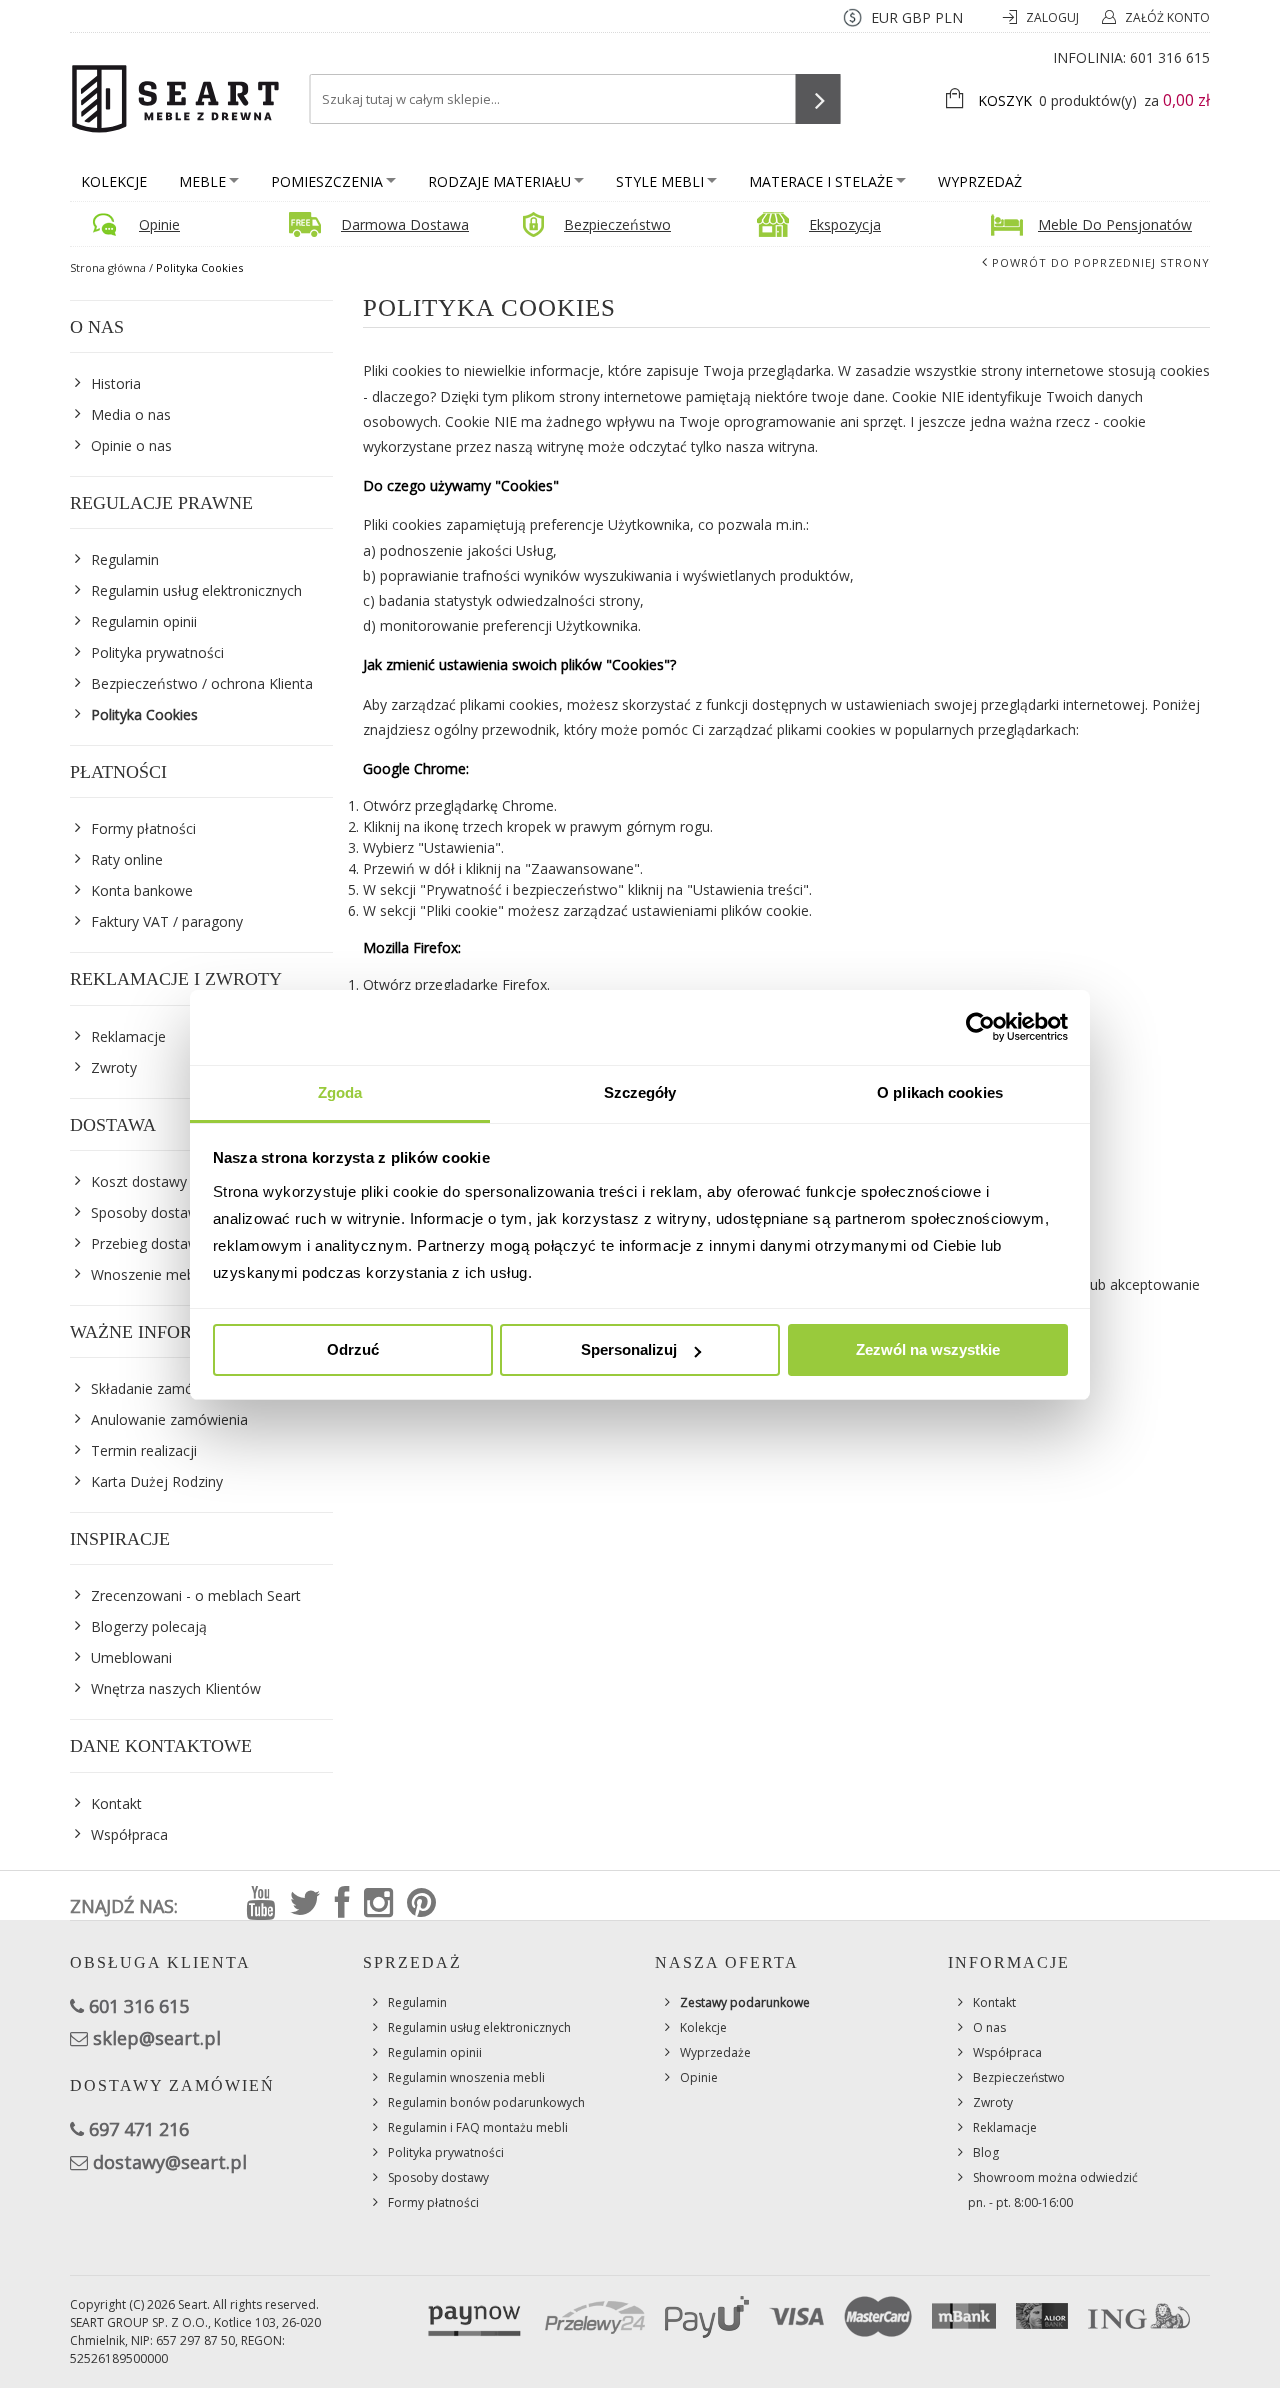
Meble (202, 181)
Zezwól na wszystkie (928, 1349)
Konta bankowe (142, 890)
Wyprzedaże (715, 2052)
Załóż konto (1167, 17)
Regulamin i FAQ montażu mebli (478, 2127)
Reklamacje (1005, 2127)
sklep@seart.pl (157, 2038)
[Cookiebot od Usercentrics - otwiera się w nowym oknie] (980, 1027)
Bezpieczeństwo (617, 224)
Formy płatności (143, 828)
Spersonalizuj (629, 1349)
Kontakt (116, 1803)
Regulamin (125, 559)
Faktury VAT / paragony (167, 921)
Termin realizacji (144, 1450)
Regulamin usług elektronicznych (196, 590)
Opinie (159, 224)
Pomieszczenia (327, 181)
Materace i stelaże (821, 181)
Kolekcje (114, 181)
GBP (916, 17)
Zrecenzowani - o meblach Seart (196, 1595)
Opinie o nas (131, 445)
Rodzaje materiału (499, 181)
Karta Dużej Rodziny (157, 1481)
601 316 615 (1170, 57)
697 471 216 (139, 2129)
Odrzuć (353, 1349)
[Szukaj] (818, 99)
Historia (116, 383)
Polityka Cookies (144, 714)
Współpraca (129, 1834)
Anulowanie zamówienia (169, 1419)
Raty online (127, 859)
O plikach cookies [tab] (940, 1092)
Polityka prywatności (157, 652)
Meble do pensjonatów (1115, 224)
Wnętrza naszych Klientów (176, 1688)
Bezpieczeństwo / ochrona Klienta (202, 683)
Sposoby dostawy (438, 2177)
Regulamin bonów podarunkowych (486, 2102)
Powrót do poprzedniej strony (1101, 262)
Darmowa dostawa (405, 224)
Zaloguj (1054, 17)
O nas (989, 2027)
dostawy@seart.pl (170, 2162)
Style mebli (660, 181)
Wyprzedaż (980, 181)
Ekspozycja (845, 224)
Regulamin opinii (144, 621)
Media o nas (131, 414)
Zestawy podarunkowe (745, 2002)
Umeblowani (131, 1657)
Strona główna (108, 267)
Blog (986, 2152)
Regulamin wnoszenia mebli (466, 2077)
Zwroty (993, 2102)
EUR (884, 17)
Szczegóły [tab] (640, 1092)
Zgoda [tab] (340, 1092)
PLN (949, 17)
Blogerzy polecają (149, 1626)
